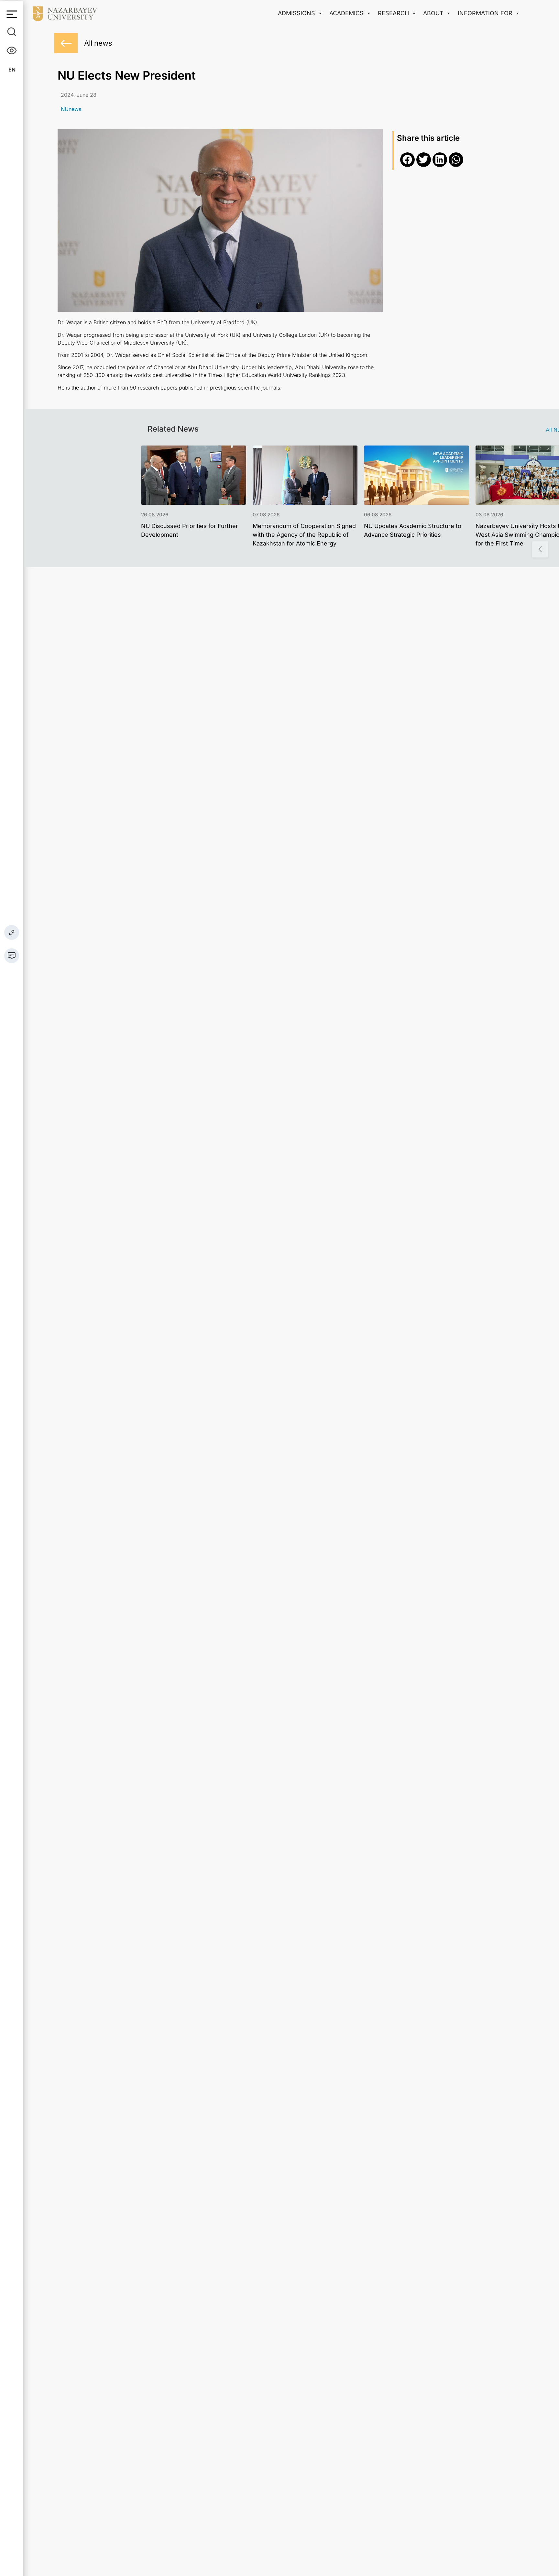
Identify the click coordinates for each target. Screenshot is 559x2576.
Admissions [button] (296, 13)
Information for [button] (485, 13)
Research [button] (393, 13)
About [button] (433, 13)
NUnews (71, 109)
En (12, 70)
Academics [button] (346, 13)
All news (98, 43)
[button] (407, 160)
